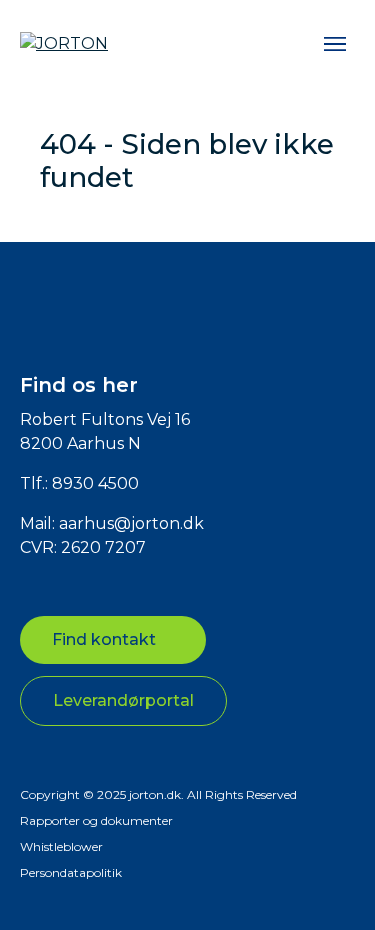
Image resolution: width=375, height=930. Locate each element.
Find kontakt (104, 639)
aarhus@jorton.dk (131, 523)
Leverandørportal (123, 700)
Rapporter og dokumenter (96, 820)
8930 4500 (95, 483)
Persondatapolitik (71, 872)
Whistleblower (61, 846)
